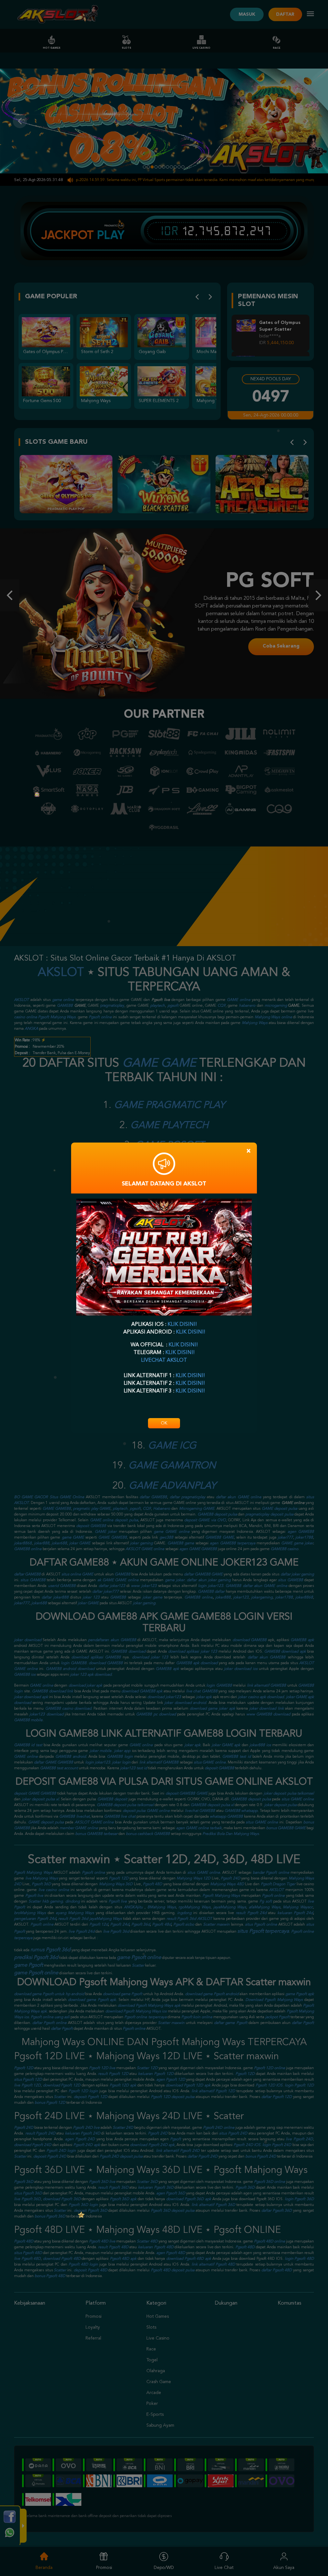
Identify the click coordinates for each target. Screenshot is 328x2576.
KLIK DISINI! (182, 1325)
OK (164, 1423)
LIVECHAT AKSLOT (164, 1360)
